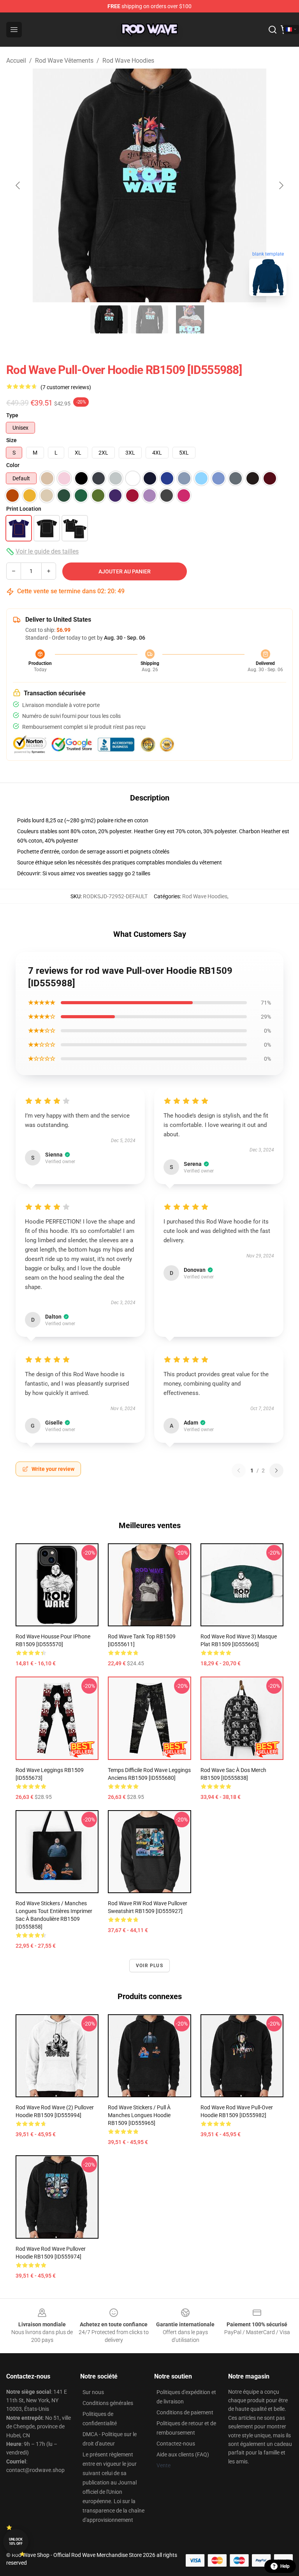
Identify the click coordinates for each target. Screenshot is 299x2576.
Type (12, 415)
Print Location (24, 509)
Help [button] (285, 2566)
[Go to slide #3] (190, 319)
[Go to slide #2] (149, 319)
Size (11, 440)
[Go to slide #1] (109, 319)
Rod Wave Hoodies (128, 61)
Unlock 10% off (16, 2542)
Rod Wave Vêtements (64, 61)
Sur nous (93, 2392)
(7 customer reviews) (66, 387)
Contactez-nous (176, 2444)
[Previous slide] (18, 185)
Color (13, 465)
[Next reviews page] (276, 1470)
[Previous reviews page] (239, 1470)
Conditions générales (108, 2403)
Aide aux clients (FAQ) (183, 2454)
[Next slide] (281, 185)
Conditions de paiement (185, 2412)
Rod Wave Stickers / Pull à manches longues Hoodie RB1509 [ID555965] (139, 2115)
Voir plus (149, 1966)
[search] (273, 30)
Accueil (16, 61)
